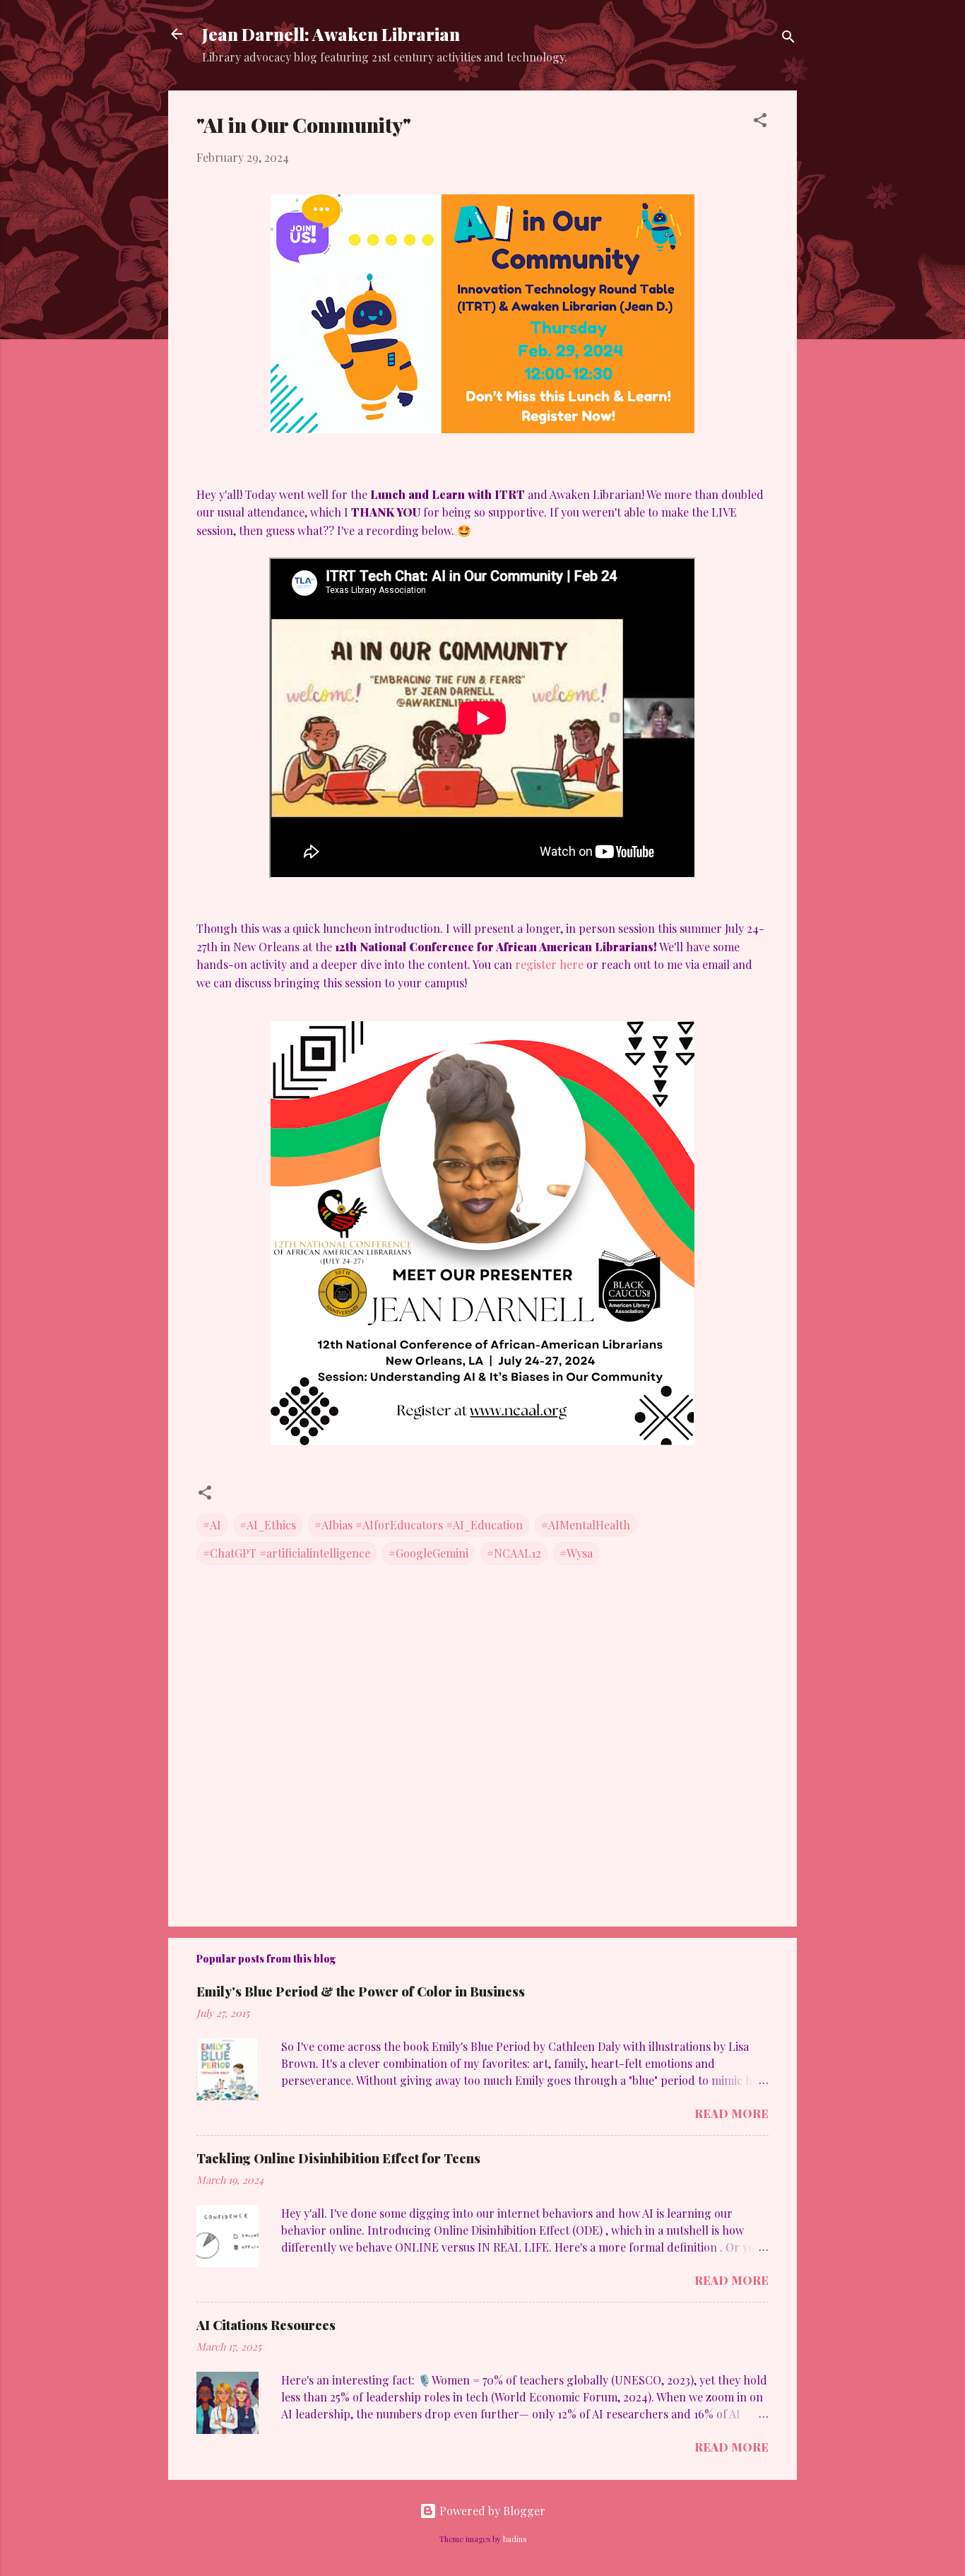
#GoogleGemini (428, 1553)
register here (549, 964)
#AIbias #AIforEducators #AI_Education (419, 1525)
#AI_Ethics (268, 1525)
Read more (732, 2113)
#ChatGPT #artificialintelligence (286, 1553)
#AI (212, 1525)
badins (515, 2539)
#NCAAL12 (514, 1553)
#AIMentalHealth (586, 1525)
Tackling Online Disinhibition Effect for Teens (338, 2158)
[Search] (788, 39)
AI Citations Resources (266, 2325)
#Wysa (576, 1553)
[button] (760, 122)
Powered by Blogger (491, 2511)
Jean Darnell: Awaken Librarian (331, 34)
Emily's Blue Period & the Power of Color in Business (361, 1992)
